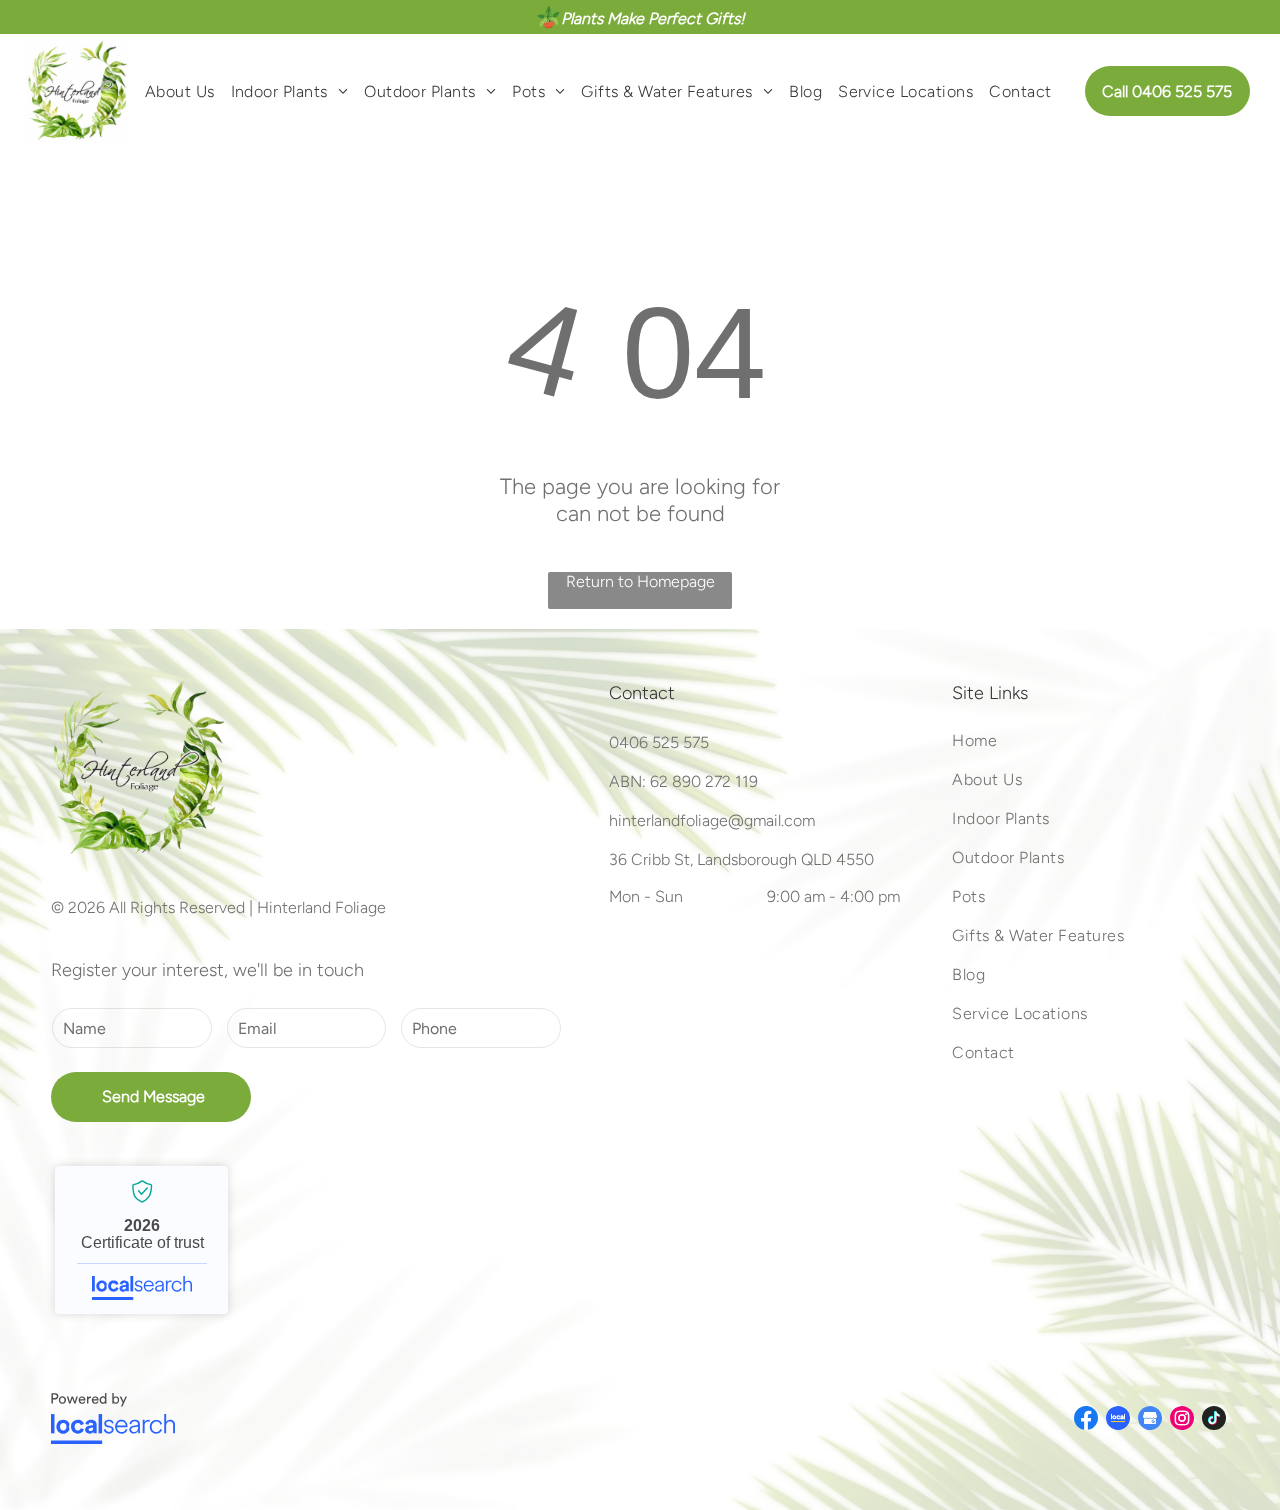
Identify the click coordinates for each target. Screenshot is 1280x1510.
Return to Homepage (640, 581)
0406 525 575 (659, 742)
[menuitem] (180, 91)
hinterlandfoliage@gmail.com (712, 820)
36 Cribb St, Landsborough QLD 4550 (741, 859)
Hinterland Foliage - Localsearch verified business (141, 1240)
